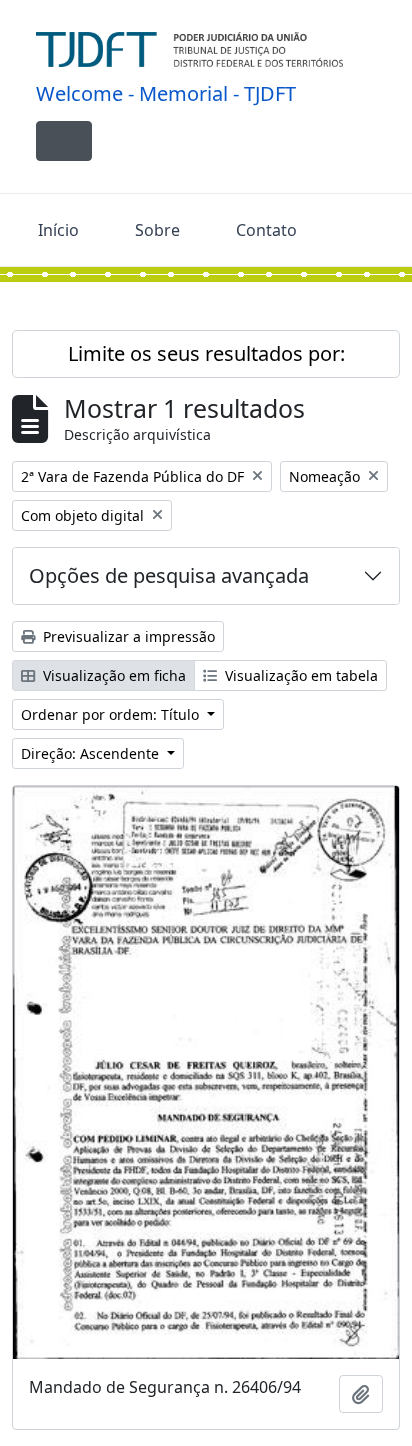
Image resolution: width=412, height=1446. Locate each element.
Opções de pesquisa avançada (169, 575)
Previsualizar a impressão (127, 636)
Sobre (157, 230)
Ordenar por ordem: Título (112, 714)
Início (58, 230)
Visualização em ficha (112, 675)
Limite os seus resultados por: (206, 353)
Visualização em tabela (299, 675)
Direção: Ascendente (92, 753)
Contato (266, 230)
